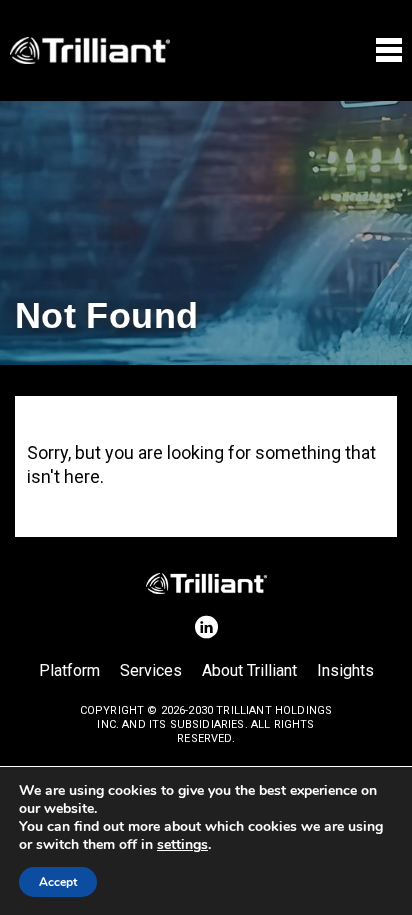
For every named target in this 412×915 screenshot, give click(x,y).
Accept (58, 882)
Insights (345, 670)
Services (151, 670)
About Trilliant (249, 670)
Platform (69, 670)
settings (182, 845)
